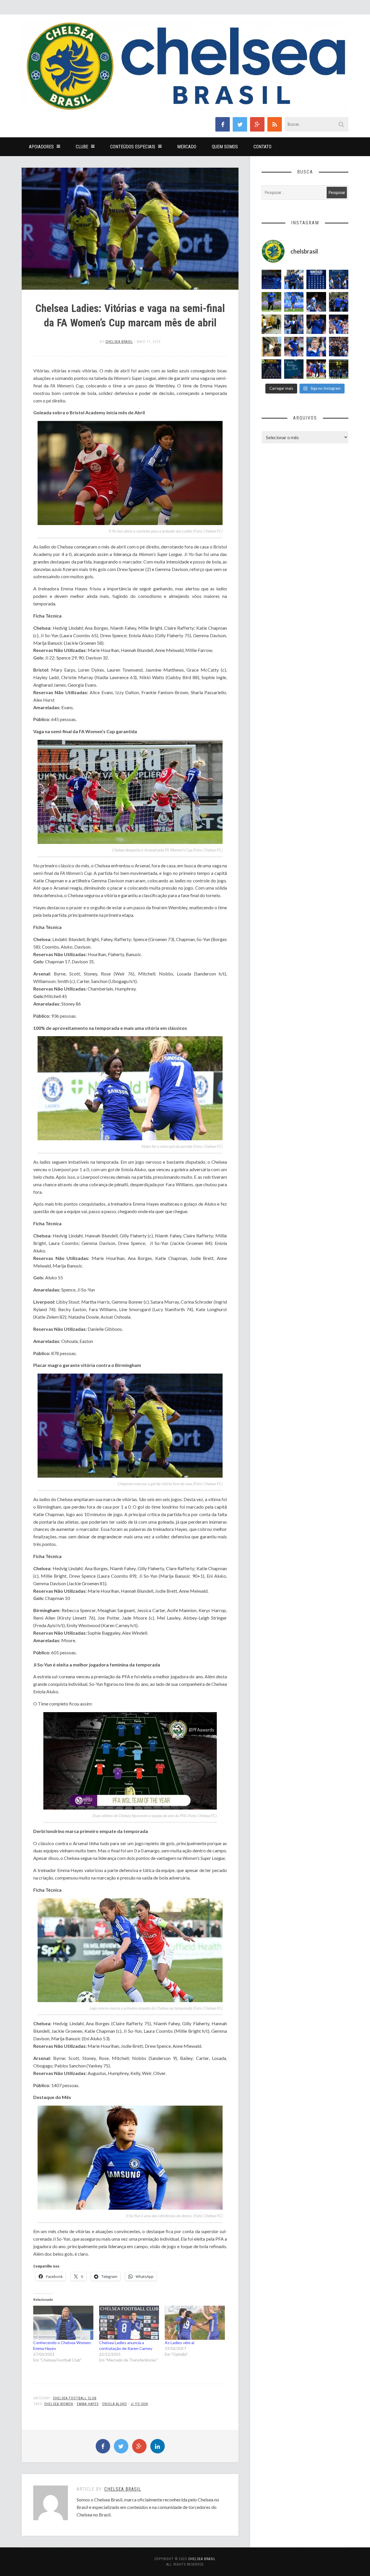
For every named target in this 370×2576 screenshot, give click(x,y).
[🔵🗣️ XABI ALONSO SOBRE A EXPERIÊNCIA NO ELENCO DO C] (339, 302)
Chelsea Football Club (75, 2398)
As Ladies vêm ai (180, 2343)
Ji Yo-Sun (139, 2404)
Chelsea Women (59, 2404)
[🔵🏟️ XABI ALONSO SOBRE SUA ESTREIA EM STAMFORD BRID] (339, 347)
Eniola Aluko (115, 2404)
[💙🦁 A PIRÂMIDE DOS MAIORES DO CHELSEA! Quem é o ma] (271, 369)
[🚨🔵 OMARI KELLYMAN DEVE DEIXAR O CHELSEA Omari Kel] (294, 302)
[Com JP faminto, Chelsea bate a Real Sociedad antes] (339, 369)
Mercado (187, 147)
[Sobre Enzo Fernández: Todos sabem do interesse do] (316, 302)
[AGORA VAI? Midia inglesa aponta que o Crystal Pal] (271, 280)
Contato (262, 147)
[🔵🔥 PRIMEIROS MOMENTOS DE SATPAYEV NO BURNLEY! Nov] (271, 347)
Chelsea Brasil (119, 342)
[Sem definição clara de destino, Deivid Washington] (294, 280)
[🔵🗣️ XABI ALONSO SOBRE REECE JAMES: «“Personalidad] (339, 324)
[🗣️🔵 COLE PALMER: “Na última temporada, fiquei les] (316, 347)
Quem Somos (225, 147)
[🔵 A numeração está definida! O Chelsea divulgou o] (316, 280)
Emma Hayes (88, 2404)
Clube (82, 147)
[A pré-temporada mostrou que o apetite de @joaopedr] (294, 369)
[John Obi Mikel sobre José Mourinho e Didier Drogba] (271, 324)
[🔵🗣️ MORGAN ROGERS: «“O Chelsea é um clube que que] (294, 324)
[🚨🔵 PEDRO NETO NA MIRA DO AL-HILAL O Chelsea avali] (294, 347)
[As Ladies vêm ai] (195, 2323)
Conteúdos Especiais (133, 147)
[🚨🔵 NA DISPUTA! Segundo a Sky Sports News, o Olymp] (316, 324)
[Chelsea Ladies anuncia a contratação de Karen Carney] (129, 2323)
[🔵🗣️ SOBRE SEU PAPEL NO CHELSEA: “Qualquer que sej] (339, 280)
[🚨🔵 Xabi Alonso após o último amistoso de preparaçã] (316, 369)
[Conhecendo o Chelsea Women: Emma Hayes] (63, 2323)
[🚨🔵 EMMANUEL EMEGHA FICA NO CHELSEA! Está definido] (271, 302)
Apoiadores (41, 147)
